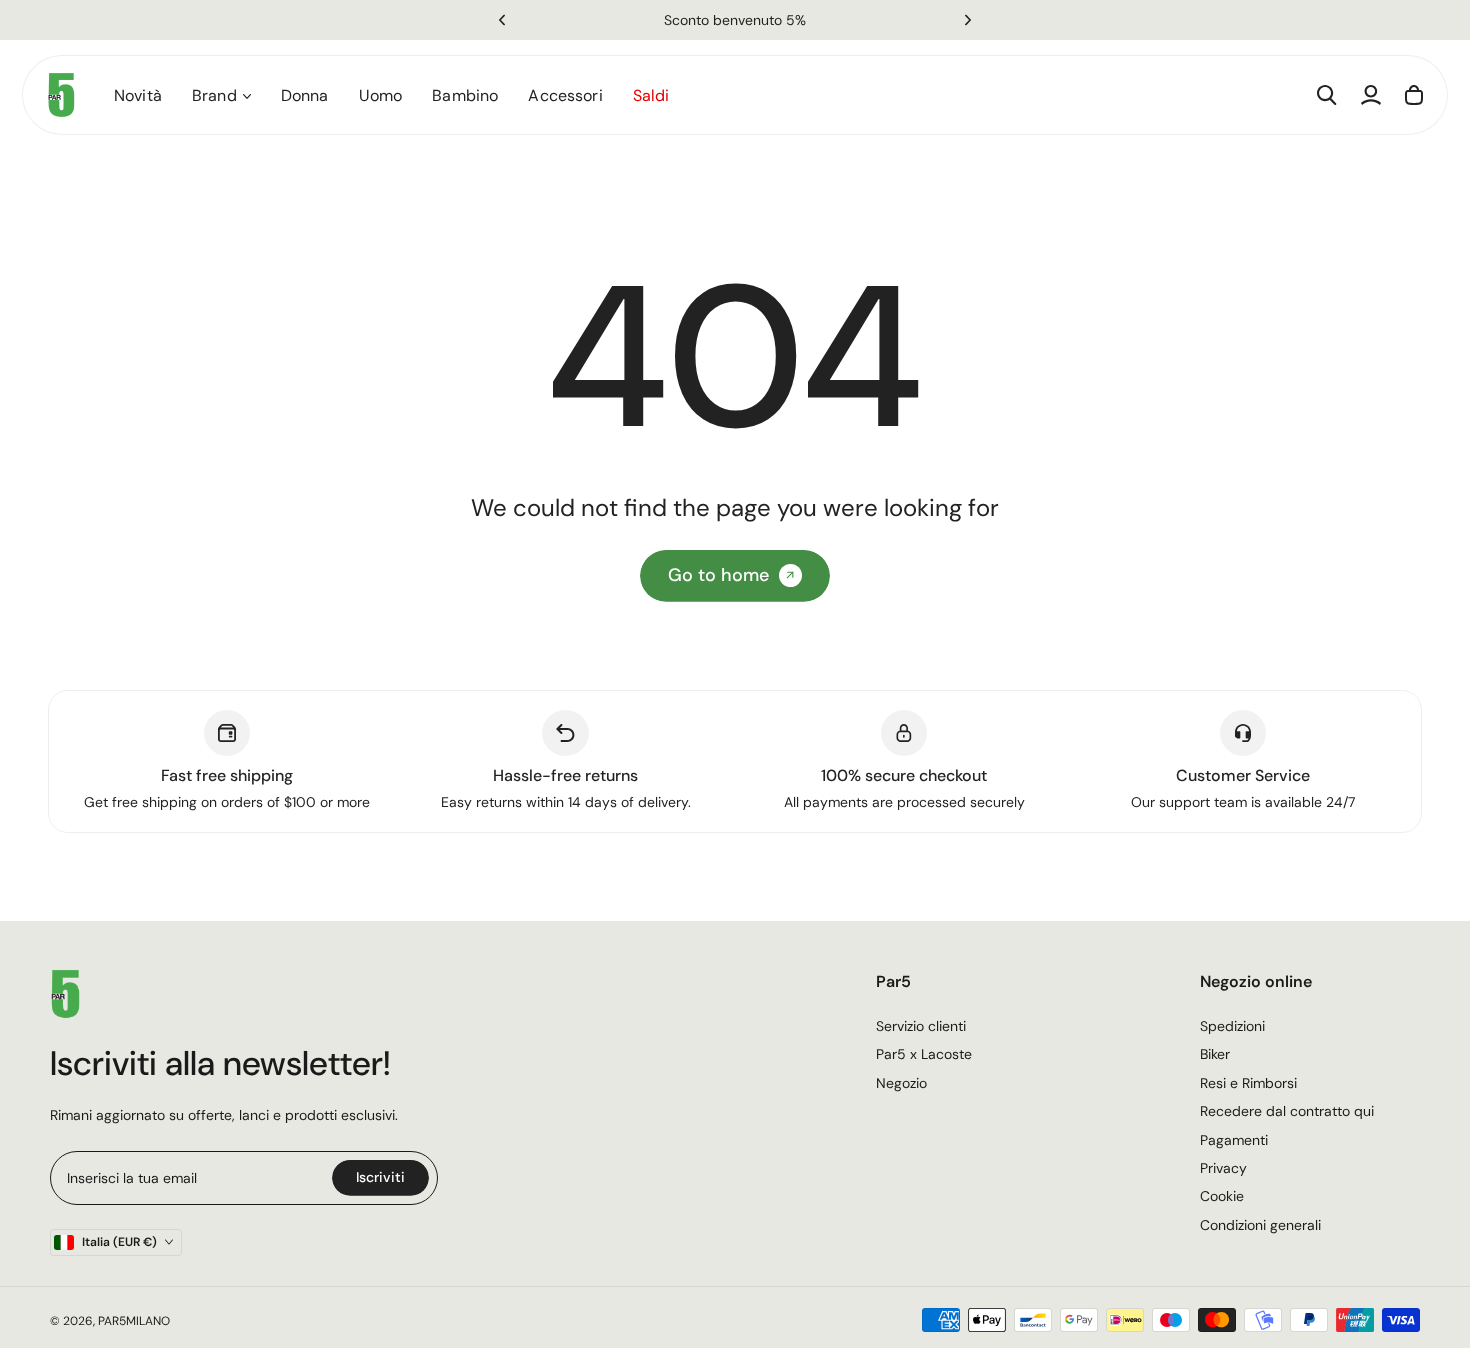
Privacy (1223, 1168)
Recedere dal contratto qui (1287, 1111)
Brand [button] (214, 95)
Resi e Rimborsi (1248, 1083)
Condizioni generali (1260, 1225)
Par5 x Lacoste (924, 1054)
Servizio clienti (921, 1026)
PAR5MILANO (134, 1321)
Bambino (465, 95)
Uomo (381, 95)
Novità (138, 95)
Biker (1215, 1054)
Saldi (651, 95)
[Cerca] (1327, 95)
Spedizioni (1232, 1026)
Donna (305, 95)
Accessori (565, 95)
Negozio (901, 1083)
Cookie (1222, 1196)
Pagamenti (1234, 1140)
